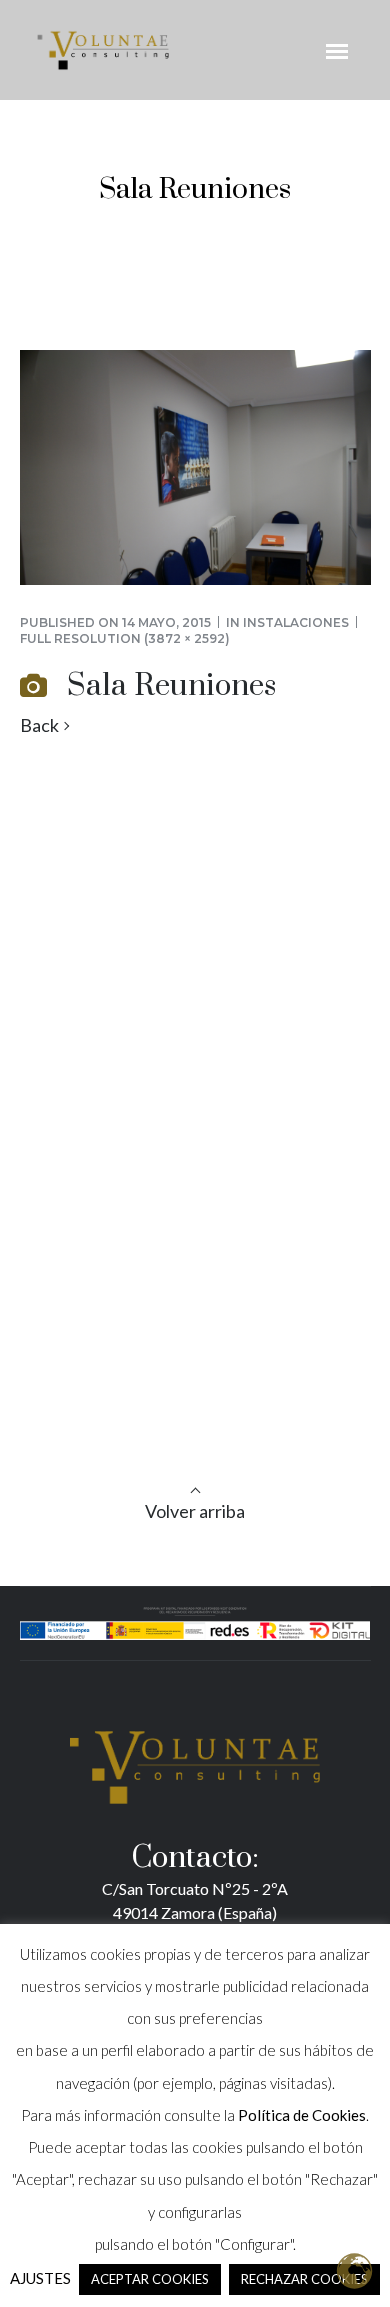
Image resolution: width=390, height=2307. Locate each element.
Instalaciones (296, 622)
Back (39, 725)
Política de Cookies (302, 2115)
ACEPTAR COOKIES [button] (150, 2279)
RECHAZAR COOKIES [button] (304, 2279)
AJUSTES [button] (40, 2278)
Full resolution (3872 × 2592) (125, 638)
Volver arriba (195, 1511)
